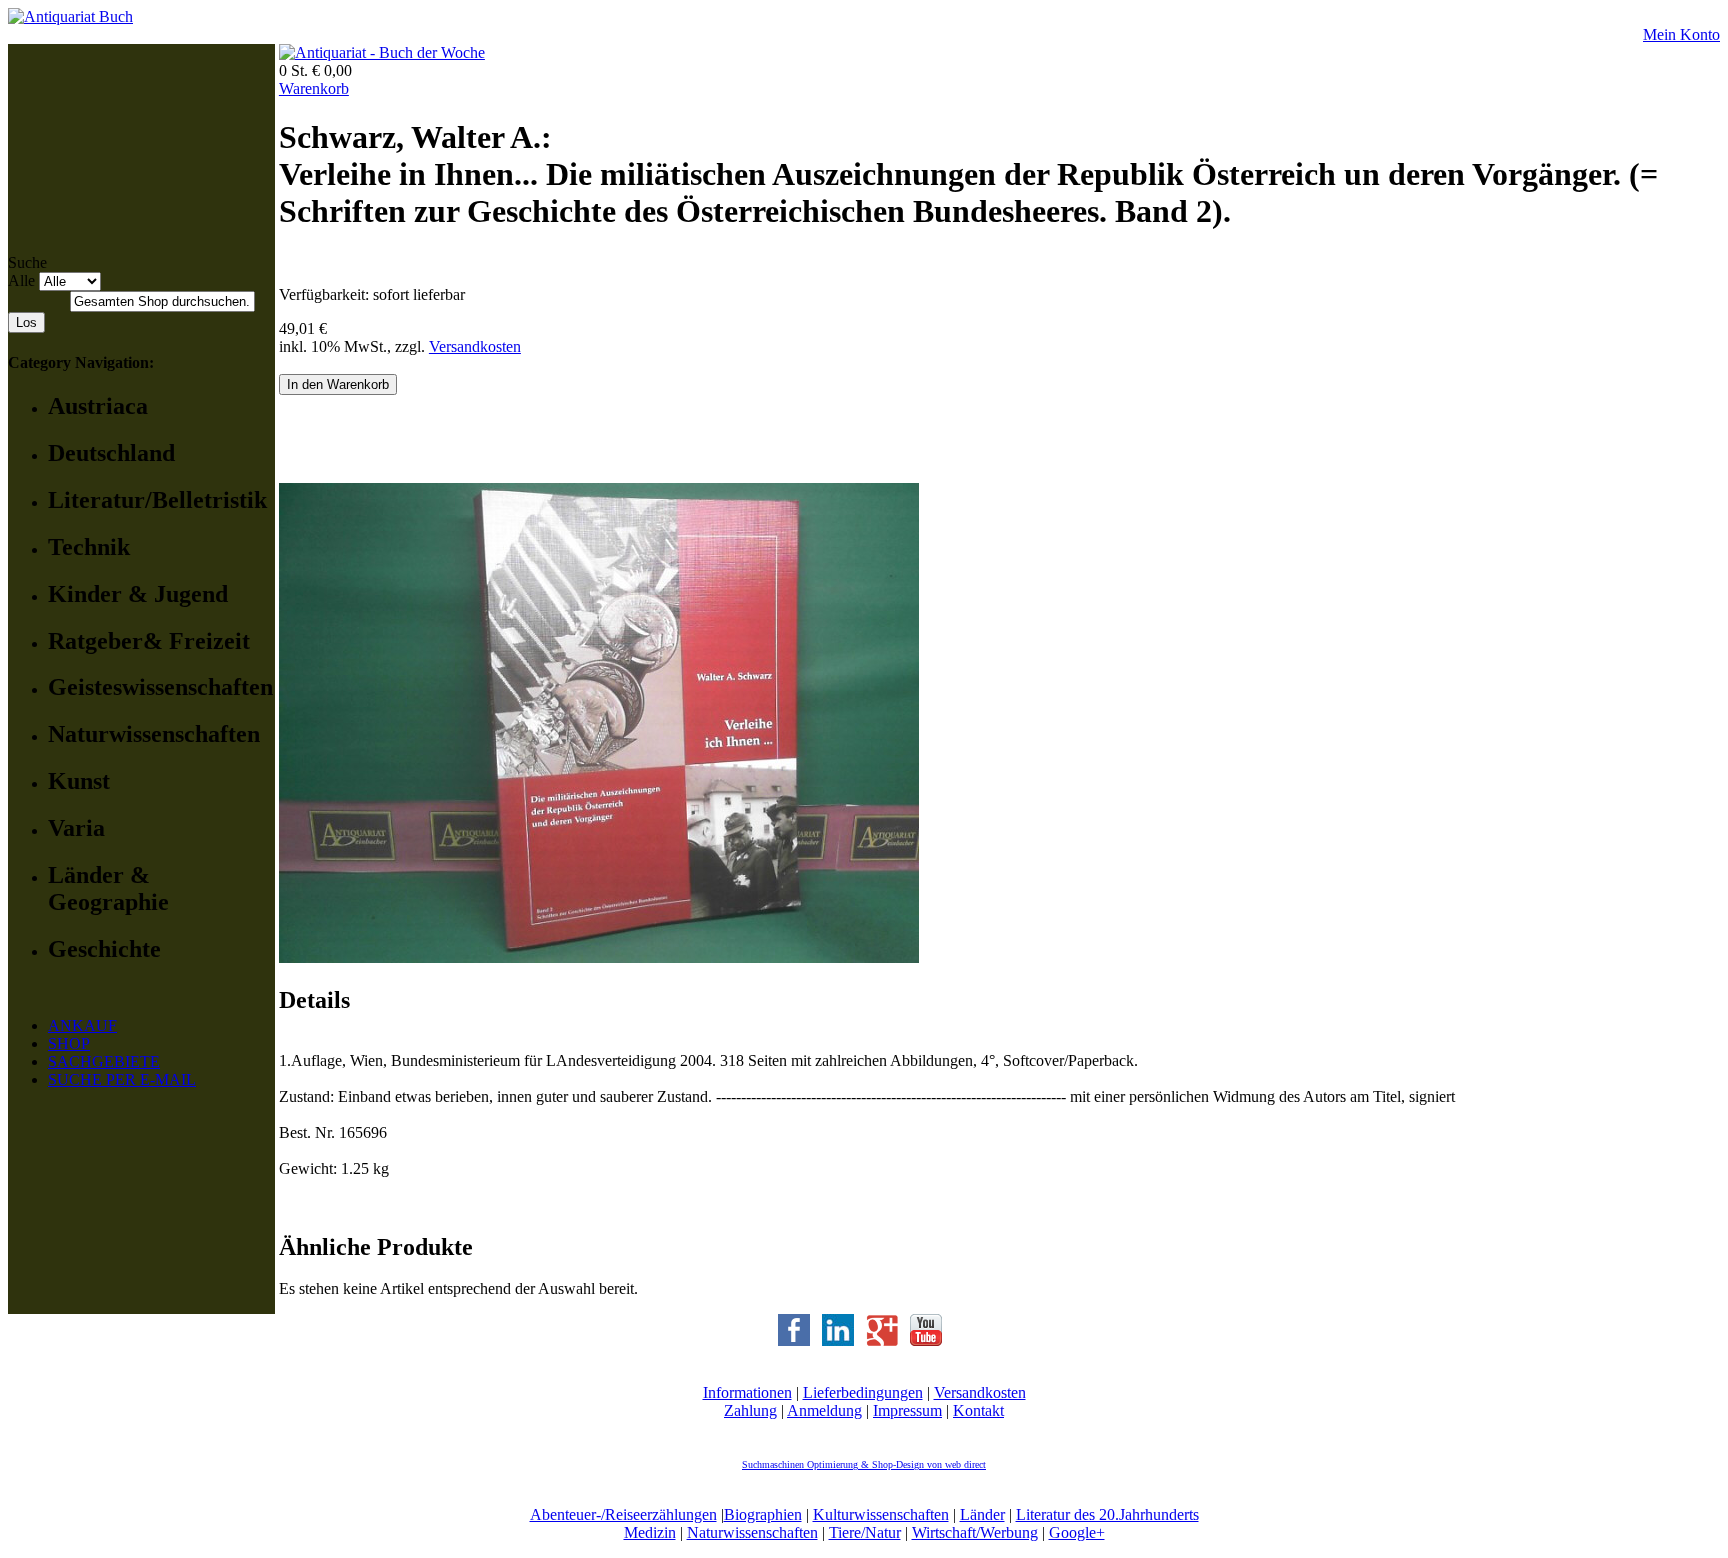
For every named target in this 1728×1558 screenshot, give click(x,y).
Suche (27, 262)
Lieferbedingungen (863, 1392)
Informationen (747, 1392)
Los (26, 322)
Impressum (907, 1410)
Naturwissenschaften (752, 1532)
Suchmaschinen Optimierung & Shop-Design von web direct (864, 1464)
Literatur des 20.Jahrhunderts (1107, 1514)
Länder (982, 1514)
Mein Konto (1681, 34)
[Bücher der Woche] (382, 52)
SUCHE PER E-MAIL (122, 1079)
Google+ (1077, 1532)
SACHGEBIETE (104, 1061)
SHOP (69, 1043)
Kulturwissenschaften (881, 1514)
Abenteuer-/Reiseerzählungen (623, 1514)
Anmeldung (824, 1410)
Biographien (763, 1514)
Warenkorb (314, 88)
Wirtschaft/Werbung (975, 1532)
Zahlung (750, 1410)
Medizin (650, 1532)
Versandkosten (475, 346)
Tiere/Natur (865, 1532)
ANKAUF (82, 1025)
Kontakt (978, 1410)
